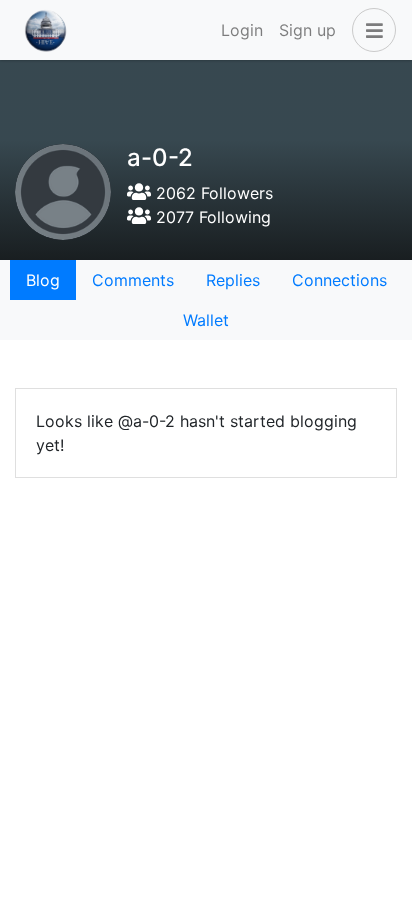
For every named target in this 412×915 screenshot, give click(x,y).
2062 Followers (212, 193)
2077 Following (211, 217)
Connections (339, 280)
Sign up (307, 30)
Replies (233, 280)
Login (242, 30)
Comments (133, 280)
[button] (370, 30)
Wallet (206, 320)
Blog (43, 280)
